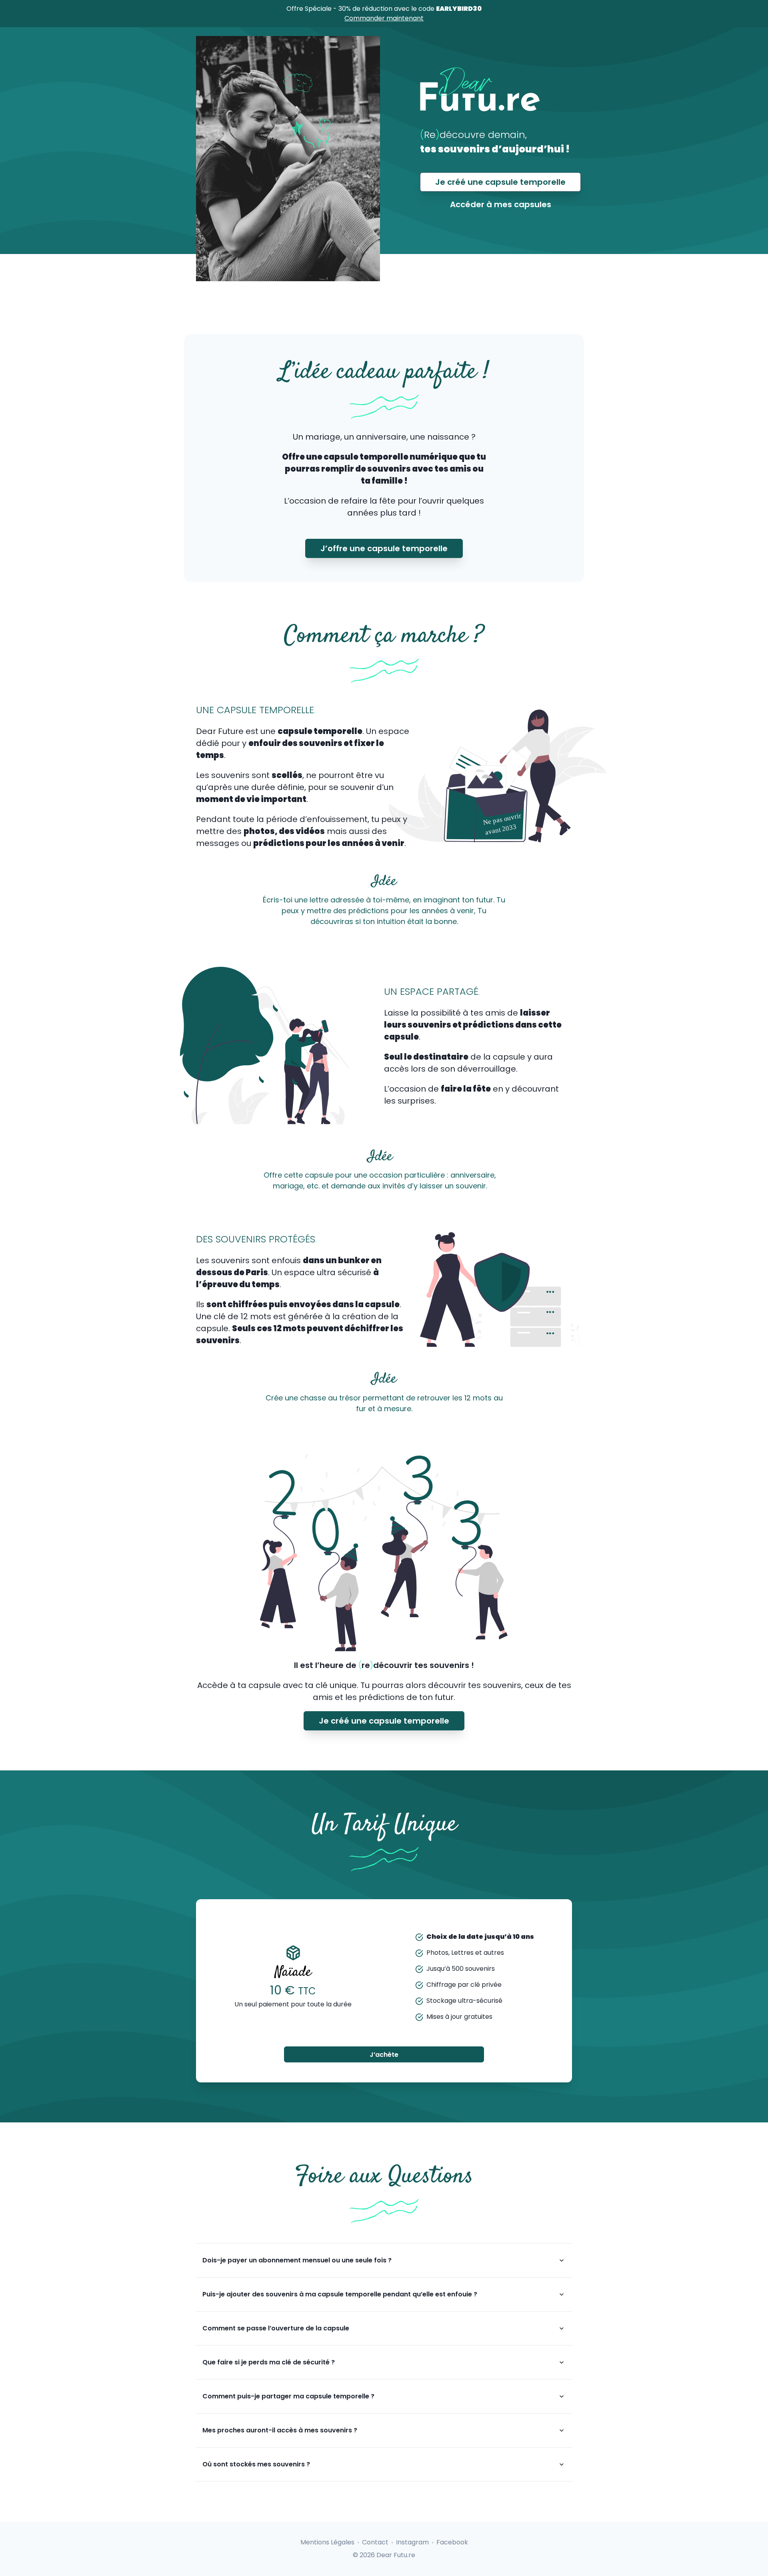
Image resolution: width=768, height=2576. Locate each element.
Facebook (452, 2542)
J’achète (384, 2055)
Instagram (412, 2542)
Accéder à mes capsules (501, 204)
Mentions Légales (327, 2542)
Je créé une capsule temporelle (500, 182)
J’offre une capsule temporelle (384, 548)
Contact (375, 2542)
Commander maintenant (384, 18)
